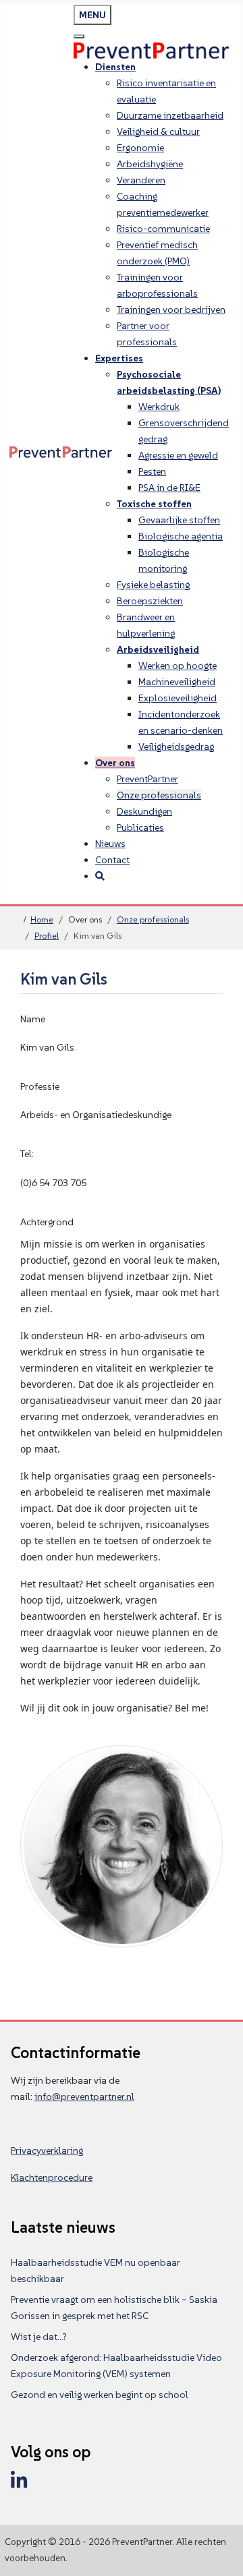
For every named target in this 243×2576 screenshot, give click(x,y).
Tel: (27, 1154)
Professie (40, 1086)
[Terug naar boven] (221, 2552)
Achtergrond (47, 1222)
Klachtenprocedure (52, 2177)
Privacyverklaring (47, 2150)
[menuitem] (115, 67)
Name (33, 1019)
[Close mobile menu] (79, 36)
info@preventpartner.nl (84, 2097)
